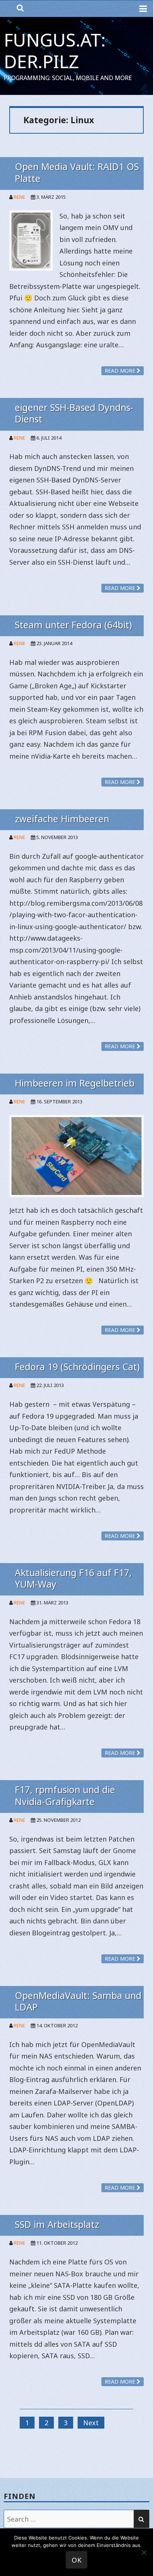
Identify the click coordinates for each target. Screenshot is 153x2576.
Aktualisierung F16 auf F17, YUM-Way (73, 1578)
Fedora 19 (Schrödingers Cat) (77, 1367)
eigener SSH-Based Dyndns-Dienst (74, 413)
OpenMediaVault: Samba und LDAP (78, 2001)
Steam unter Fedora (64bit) (73, 625)
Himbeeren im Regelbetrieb (75, 1083)
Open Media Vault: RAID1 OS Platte (77, 172)
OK (77, 2560)
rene (19, 197)
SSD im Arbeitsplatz (57, 2224)
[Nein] (144, 2552)
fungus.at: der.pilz (55, 50)
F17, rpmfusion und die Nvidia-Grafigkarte (65, 1795)
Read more (121, 371)
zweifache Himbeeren (62, 819)
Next (91, 2423)
